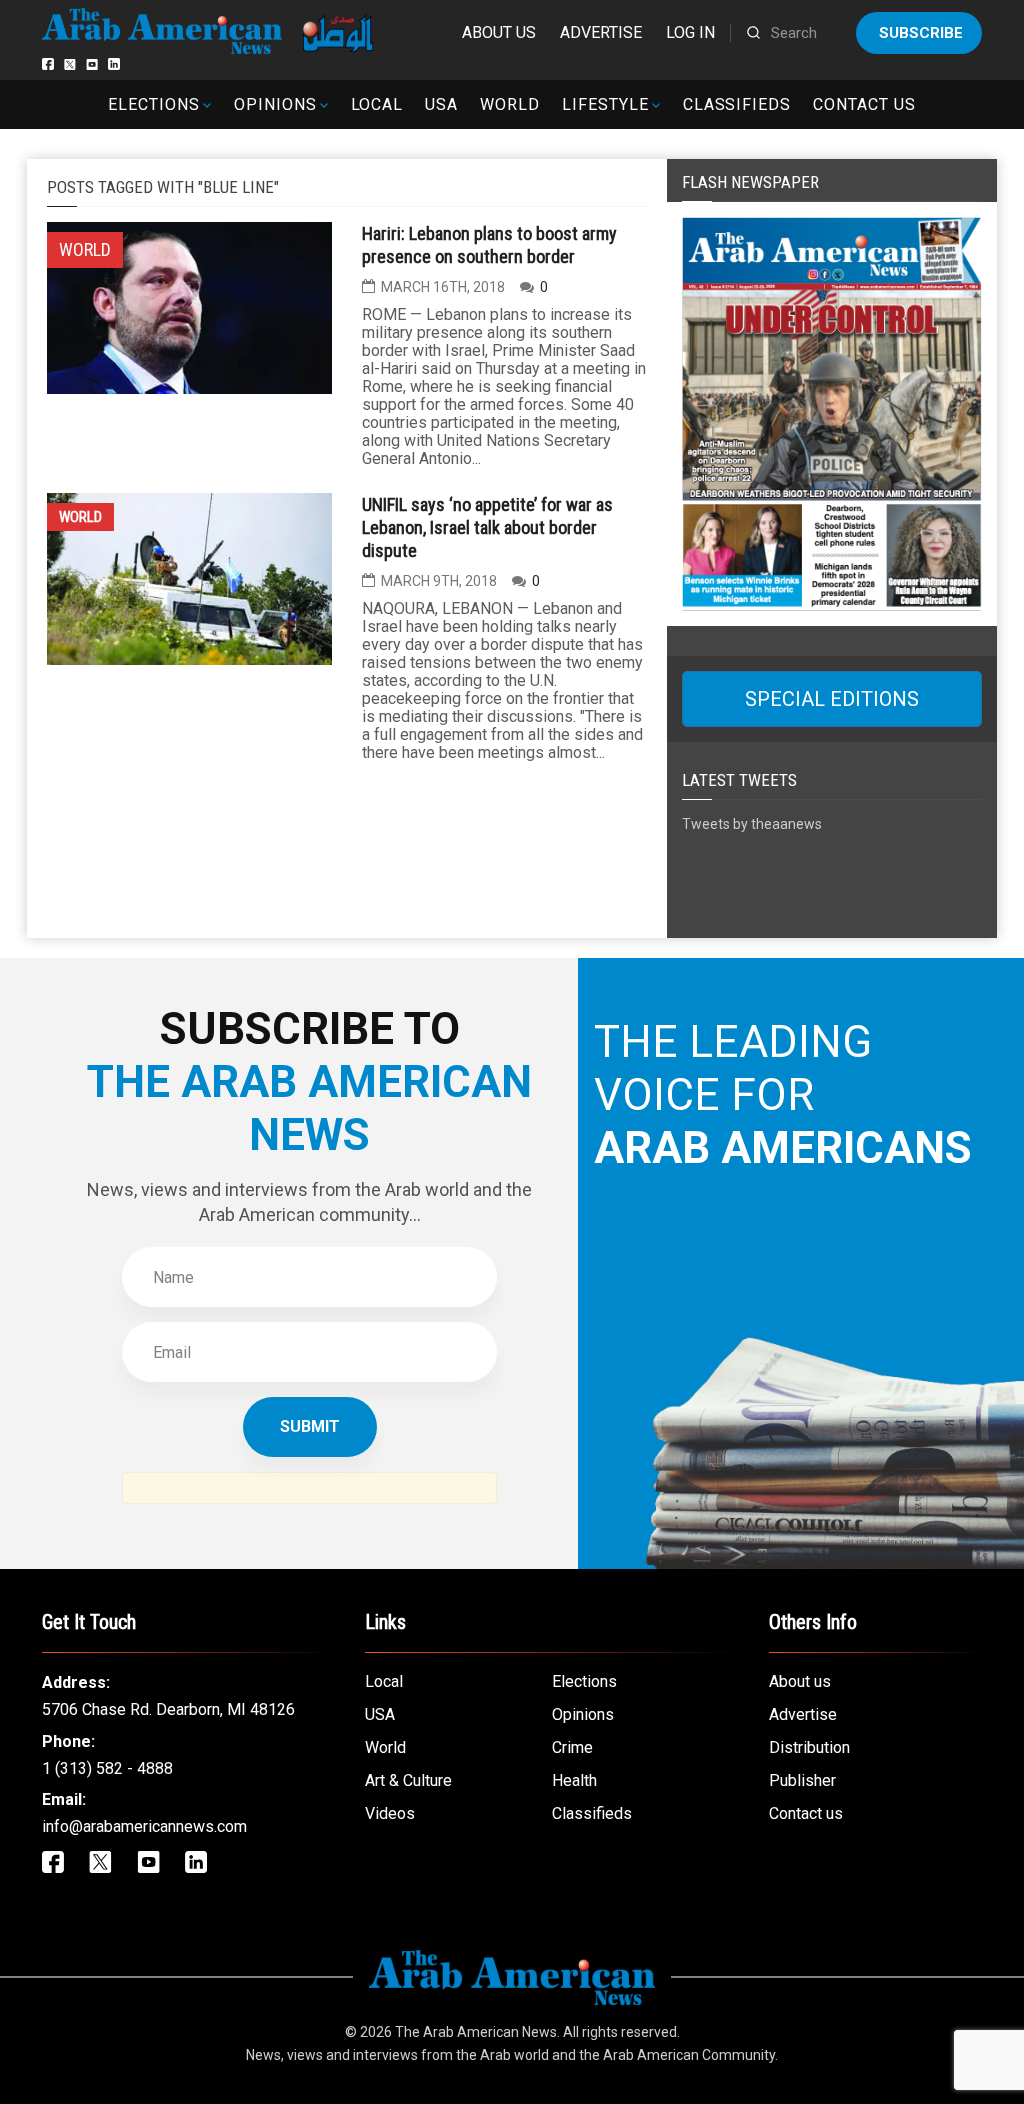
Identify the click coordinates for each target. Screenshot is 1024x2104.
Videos (390, 1813)
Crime (572, 1747)
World (510, 104)
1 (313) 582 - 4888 (107, 1768)
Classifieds (737, 104)
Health (574, 1780)
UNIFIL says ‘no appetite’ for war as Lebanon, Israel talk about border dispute (487, 527)
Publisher (802, 1780)
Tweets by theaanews (752, 824)
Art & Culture (408, 1780)
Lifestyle (605, 104)
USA (441, 104)
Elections (154, 104)
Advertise (601, 32)
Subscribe (921, 33)
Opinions (275, 104)
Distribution (809, 1747)
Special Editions (832, 699)
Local (377, 104)
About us (499, 32)
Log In (690, 32)
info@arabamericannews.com (144, 1826)
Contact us (864, 104)
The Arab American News (476, 2032)
